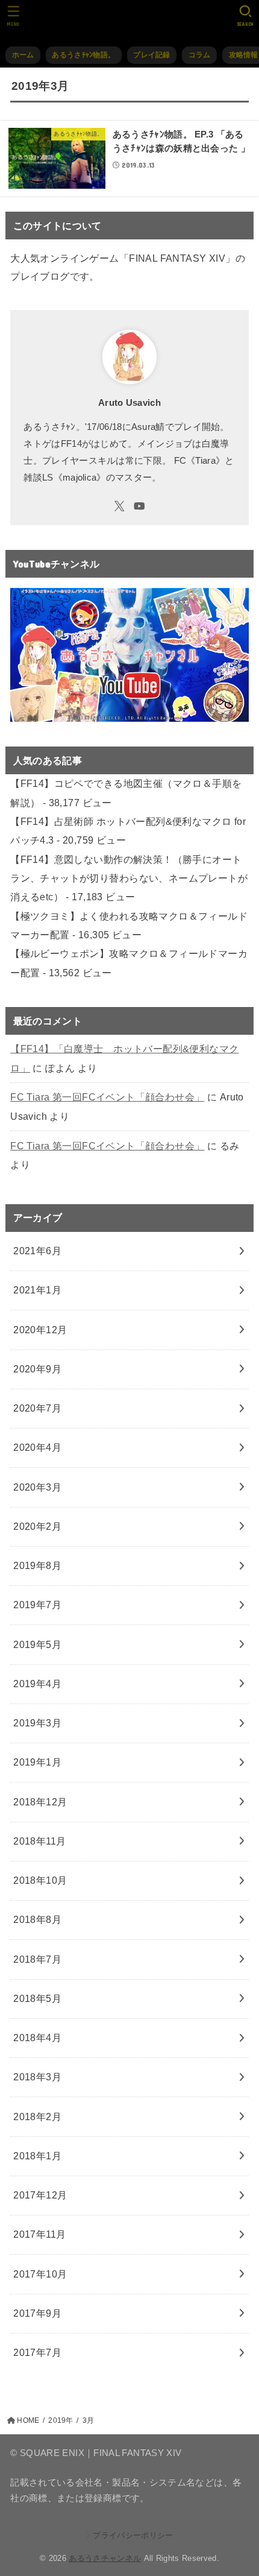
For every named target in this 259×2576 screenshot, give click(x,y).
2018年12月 (40, 1802)
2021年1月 (37, 1290)
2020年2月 (37, 1526)
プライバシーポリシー (133, 2535)
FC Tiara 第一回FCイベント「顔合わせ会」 (107, 1097)
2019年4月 (37, 1684)
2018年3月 (37, 2077)
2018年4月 (37, 2038)
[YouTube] (139, 506)
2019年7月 (37, 1605)
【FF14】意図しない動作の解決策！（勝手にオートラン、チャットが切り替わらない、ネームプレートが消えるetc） (129, 878)
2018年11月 (39, 1841)
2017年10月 (40, 2274)
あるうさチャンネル (105, 2558)
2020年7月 (37, 1408)
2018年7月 (37, 1959)
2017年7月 (37, 2352)
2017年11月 (39, 2234)
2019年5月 (37, 1644)
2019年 (61, 2420)
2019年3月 (37, 1723)
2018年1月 (37, 2156)
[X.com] (120, 506)
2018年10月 (40, 1880)
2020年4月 (37, 1447)
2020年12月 (40, 1330)
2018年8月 (37, 1919)
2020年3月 (37, 1487)
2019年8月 (37, 1565)
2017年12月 (40, 2195)
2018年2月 (37, 2117)
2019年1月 (37, 1762)
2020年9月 (37, 1369)
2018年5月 (37, 1998)
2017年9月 (37, 2313)
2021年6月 (37, 1251)
